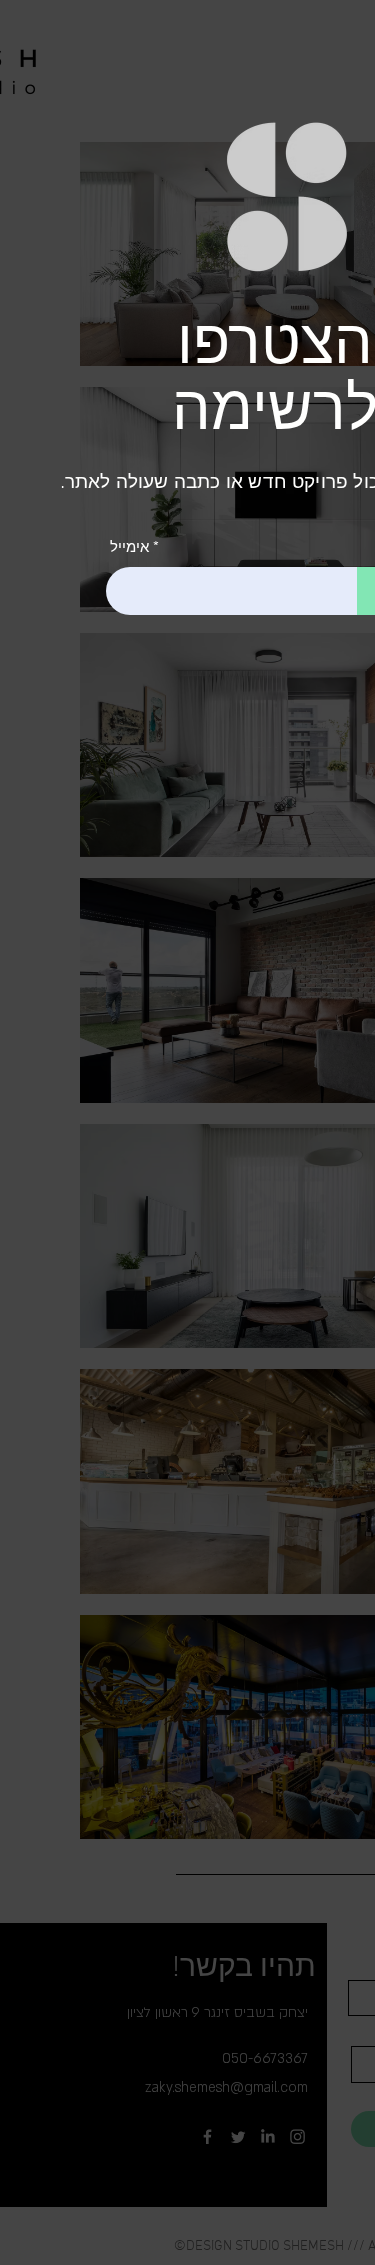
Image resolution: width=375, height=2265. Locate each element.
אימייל (129, 546)
